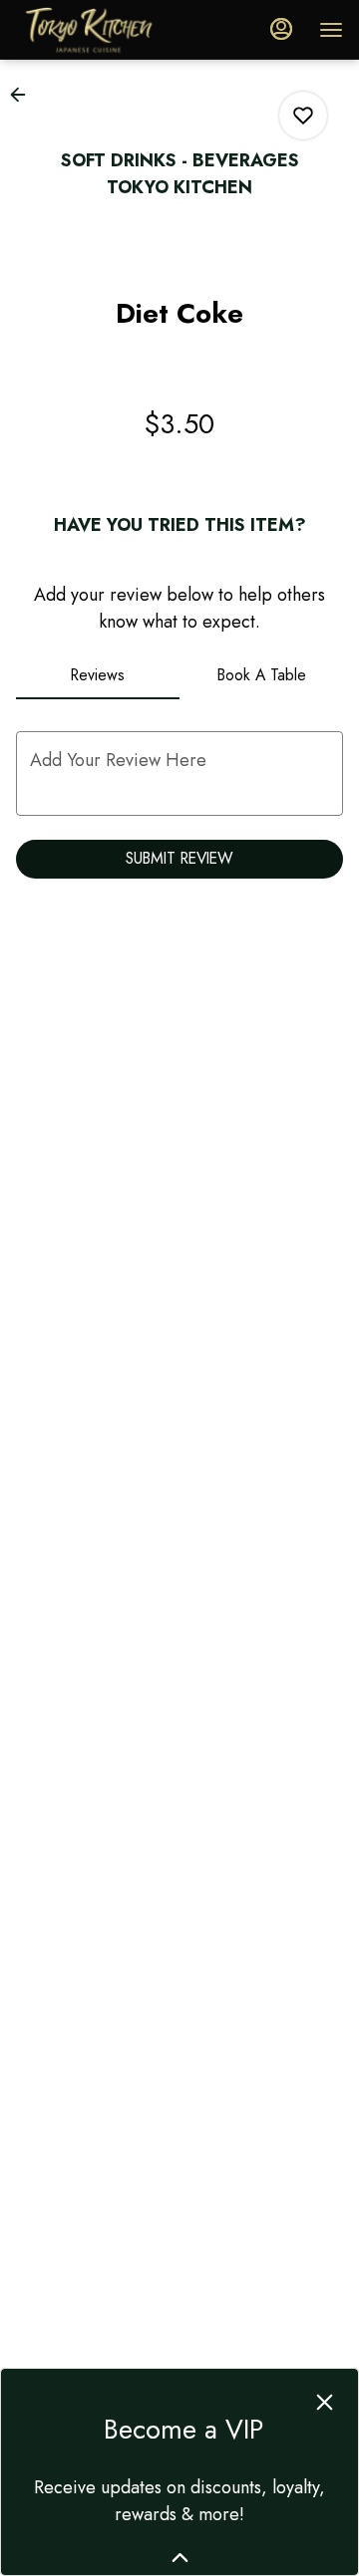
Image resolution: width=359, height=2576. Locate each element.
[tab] (98, 675)
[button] (24, 95)
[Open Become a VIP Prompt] (180, 2558)
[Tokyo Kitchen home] (106, 30)
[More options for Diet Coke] (303, 116)
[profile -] (281, 29)
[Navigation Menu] (331, 30)
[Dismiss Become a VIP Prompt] (325, 2402)
